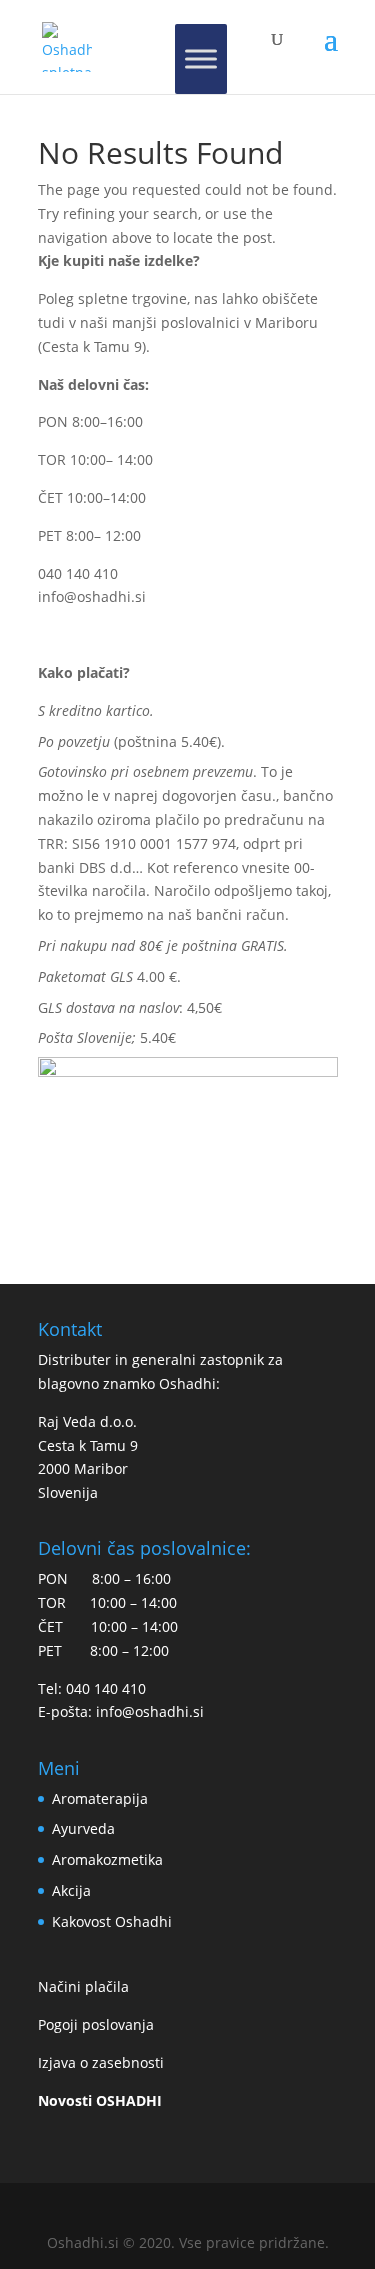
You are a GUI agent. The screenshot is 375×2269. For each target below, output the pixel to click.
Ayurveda (83, 1828)
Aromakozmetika (107, 1859)
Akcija (71, 1890)
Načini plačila (83, 1986)
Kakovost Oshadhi (112, 1921)
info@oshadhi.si (92, 596)
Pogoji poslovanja (96, 2024)
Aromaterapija (100, 1798)
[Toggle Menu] (201, 59)
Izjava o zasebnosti (101, 2062)
